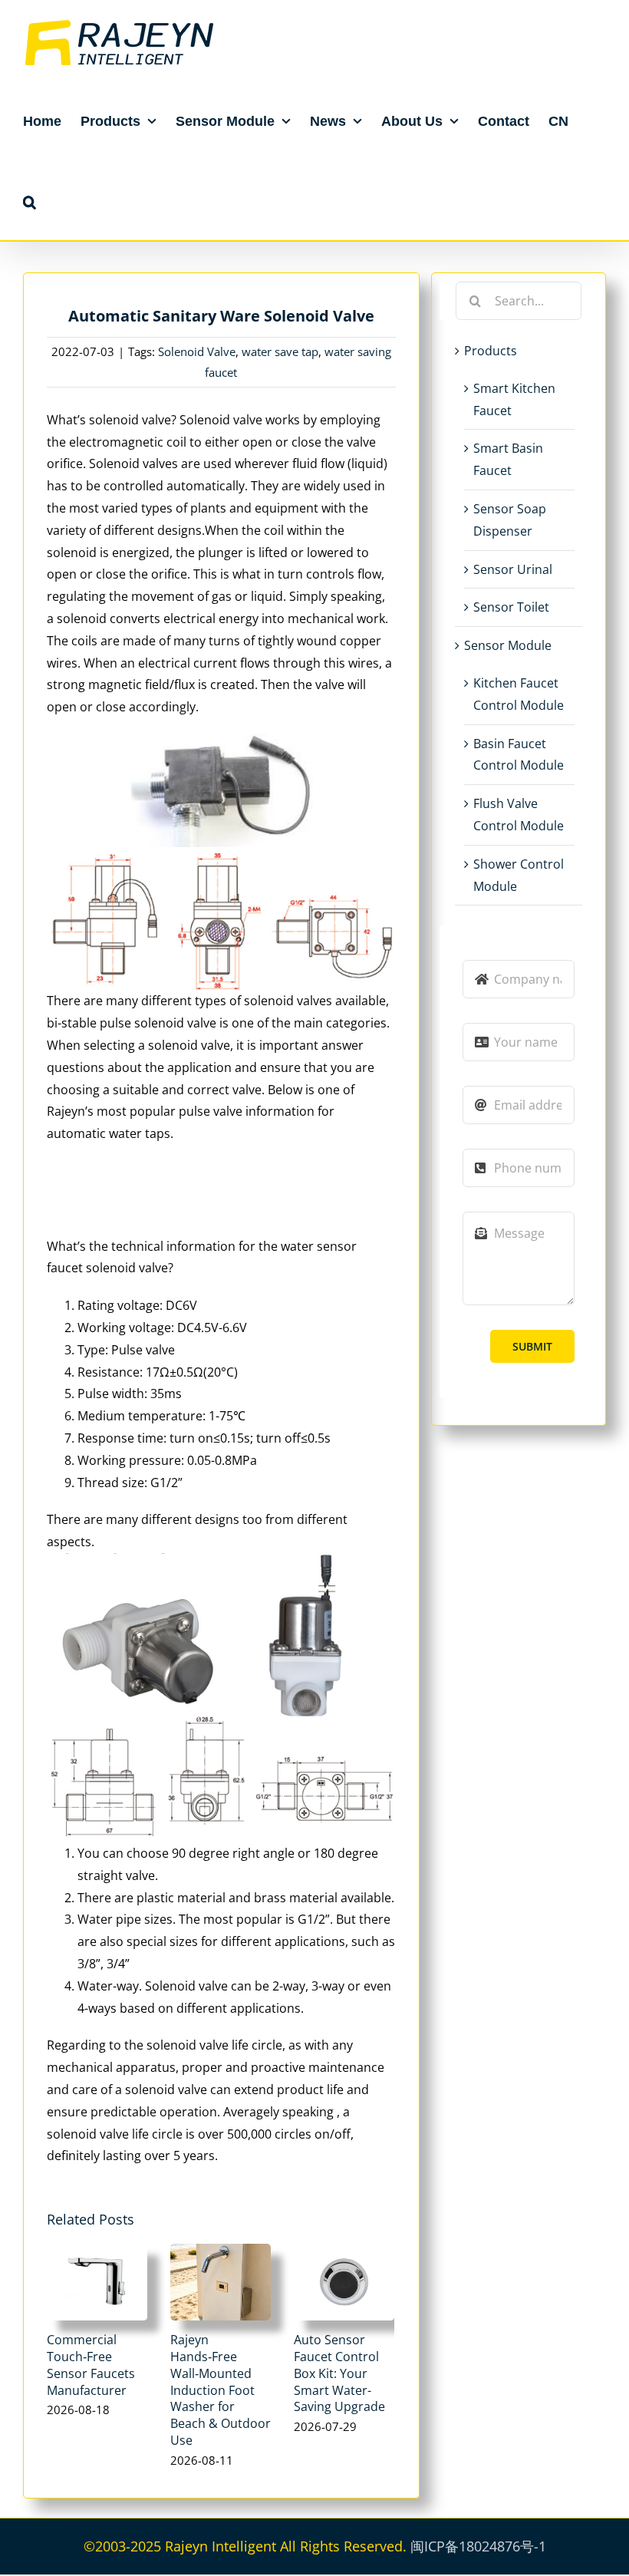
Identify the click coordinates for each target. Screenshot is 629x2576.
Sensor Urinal (513, 569)
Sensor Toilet (511, 607)
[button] (30, 201)
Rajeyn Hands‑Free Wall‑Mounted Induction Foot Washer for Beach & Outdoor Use (221, 2390)
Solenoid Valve (197, 351)
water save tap (280, 351)
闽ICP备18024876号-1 (478, 2546)
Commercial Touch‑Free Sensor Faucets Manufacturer (91, 2365)
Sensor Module (508, 645)
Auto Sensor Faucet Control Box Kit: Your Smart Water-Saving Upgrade (339, 2373)
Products (491, 351)
